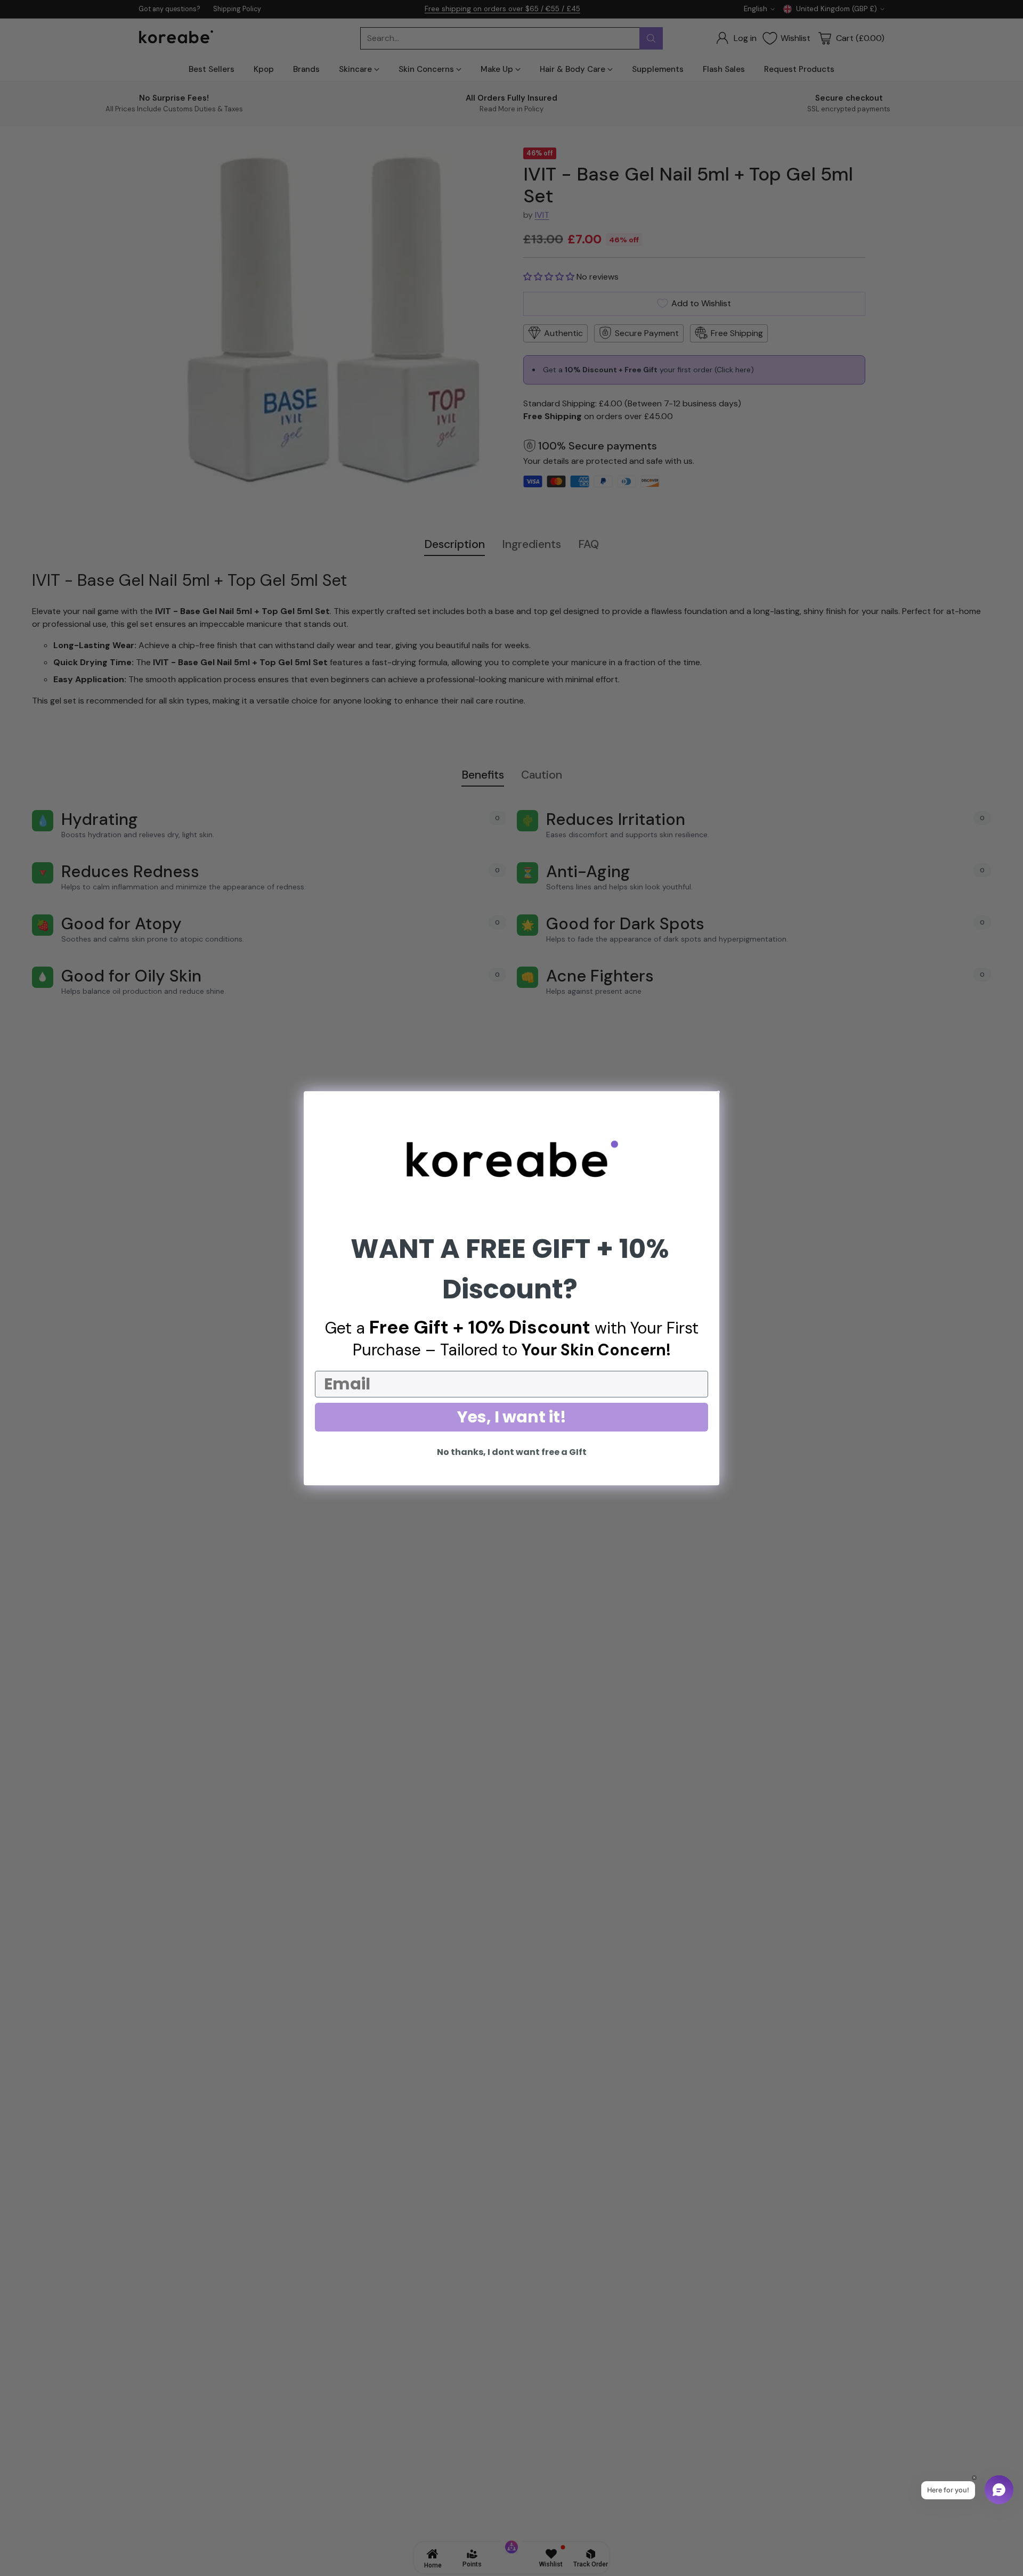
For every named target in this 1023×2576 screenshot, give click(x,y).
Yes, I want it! (512, 1417)
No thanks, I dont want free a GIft (512, 1452)
